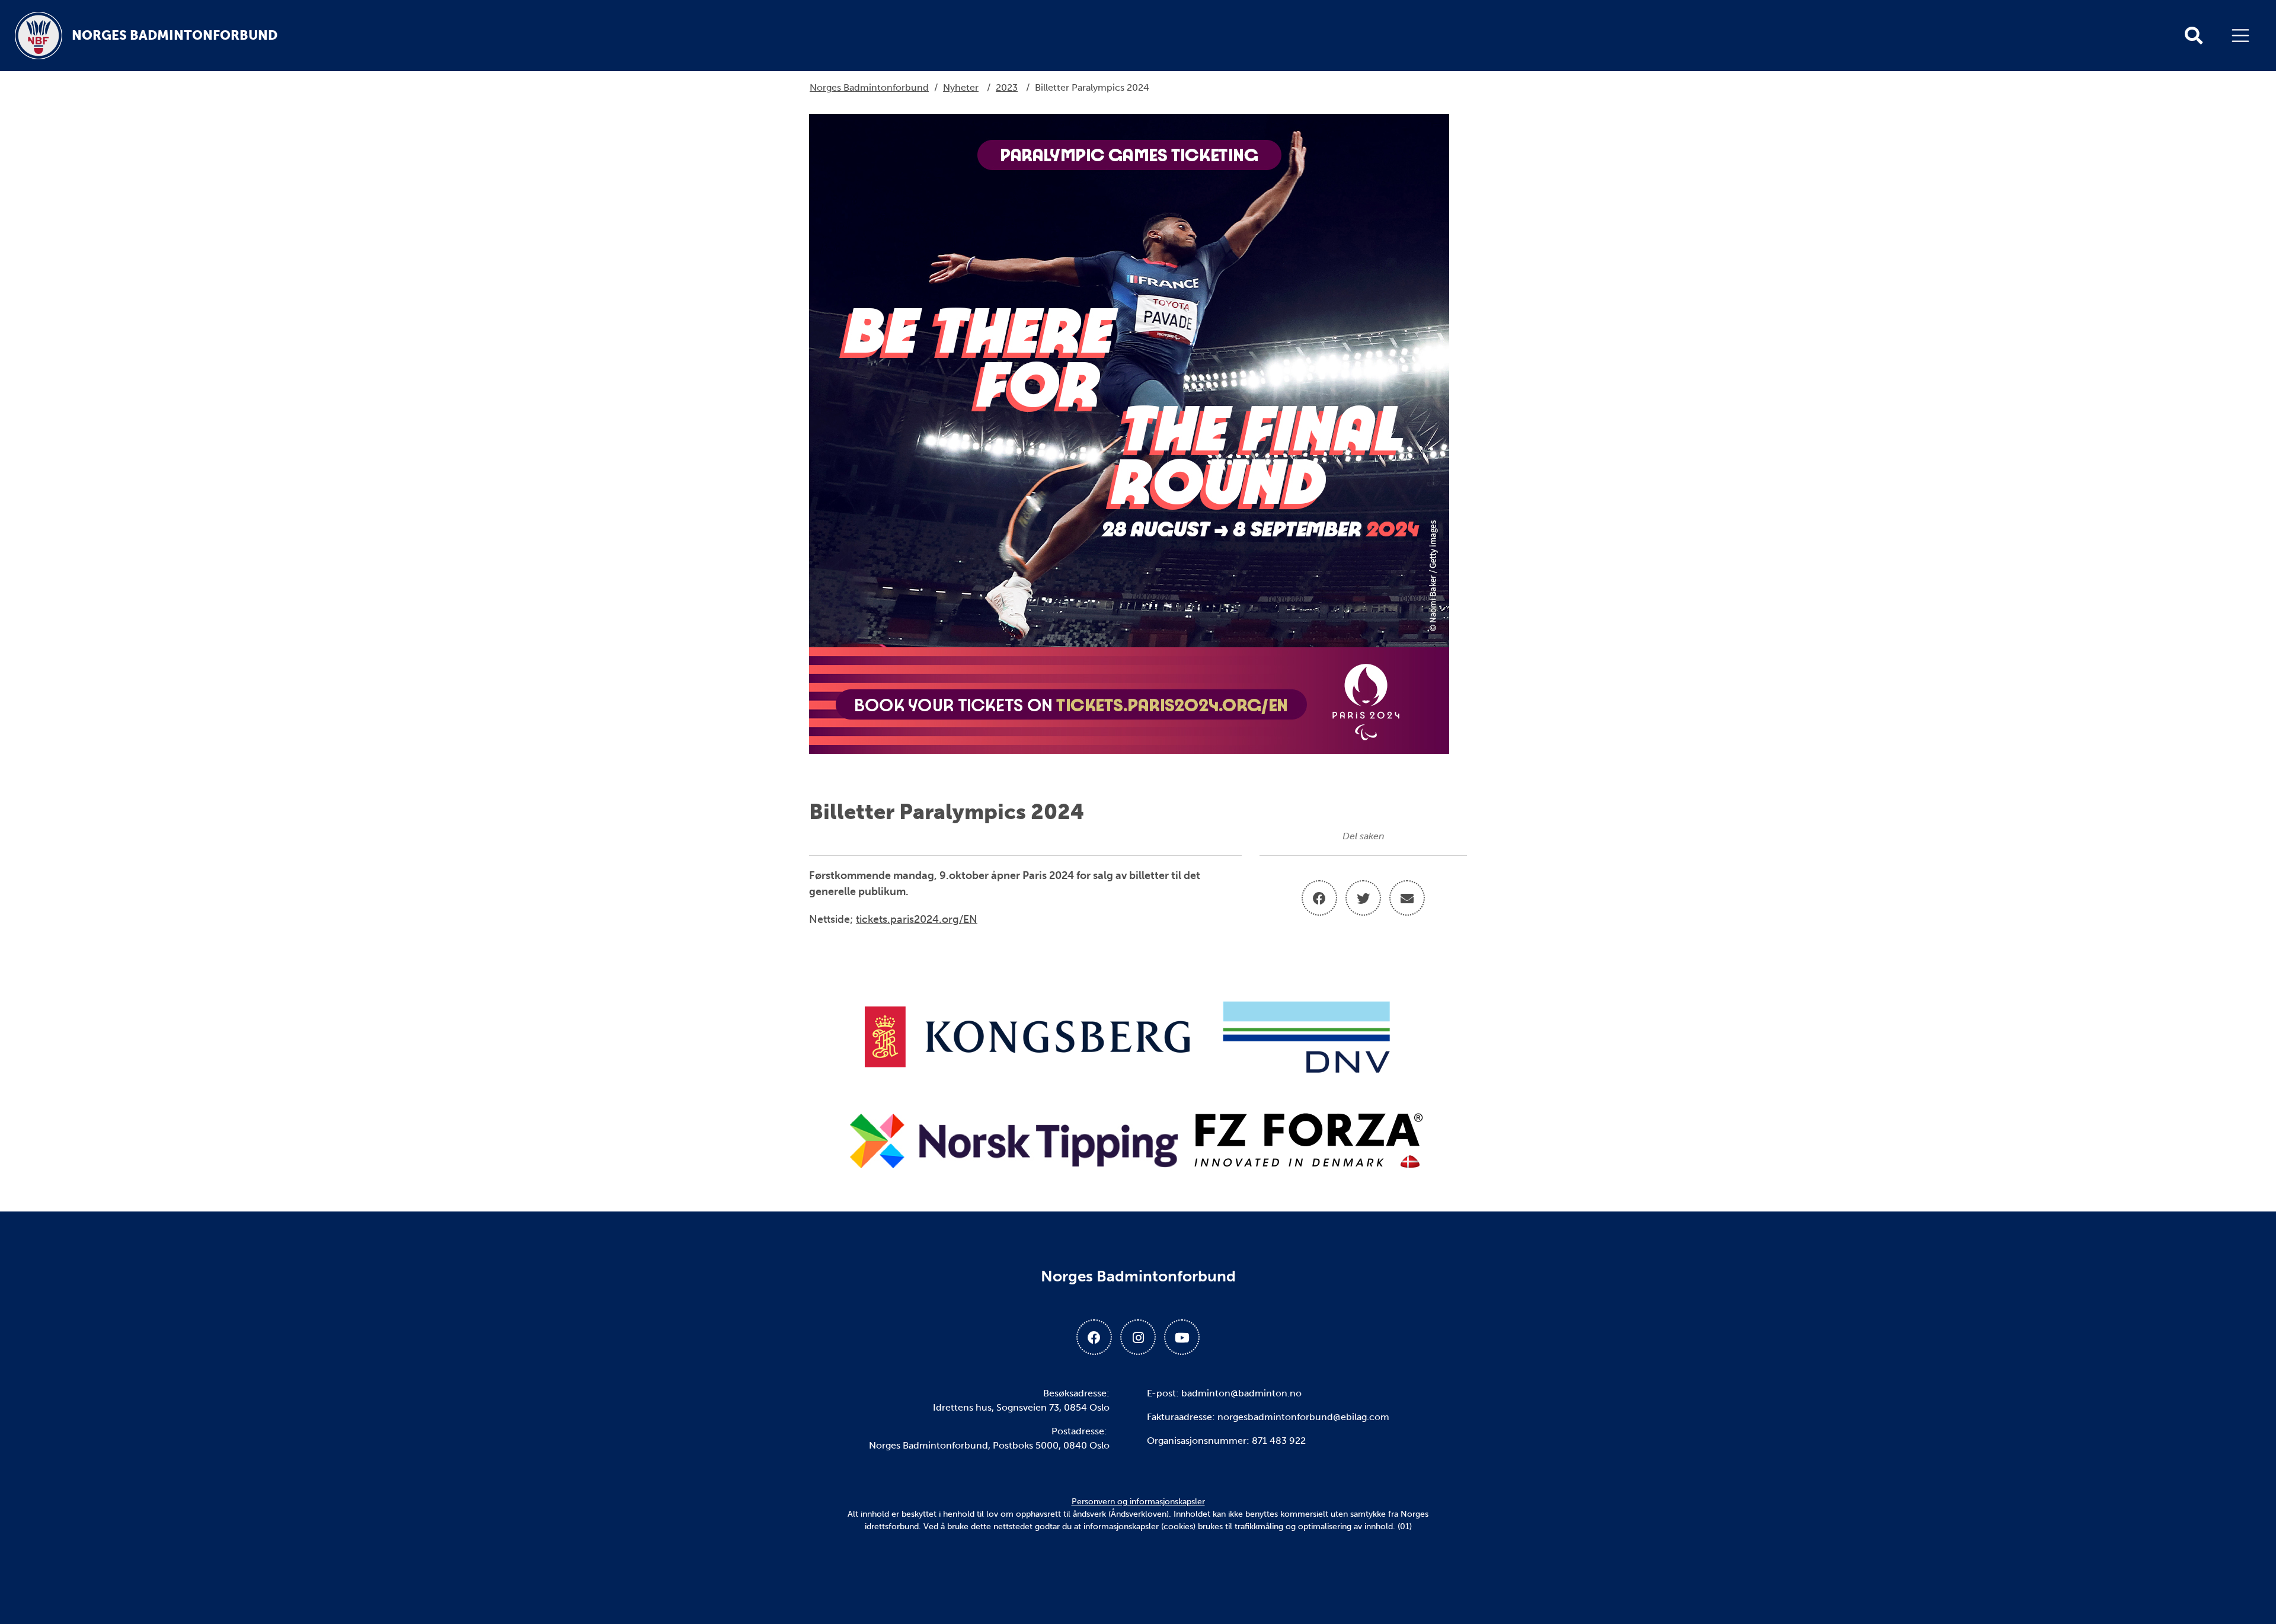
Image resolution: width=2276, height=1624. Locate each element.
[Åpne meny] (2243, 36)
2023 (1007, 87)
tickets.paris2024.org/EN (917, 919)
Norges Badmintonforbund (869, 87)
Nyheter (961, 87)
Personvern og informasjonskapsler (1138, 1502)
